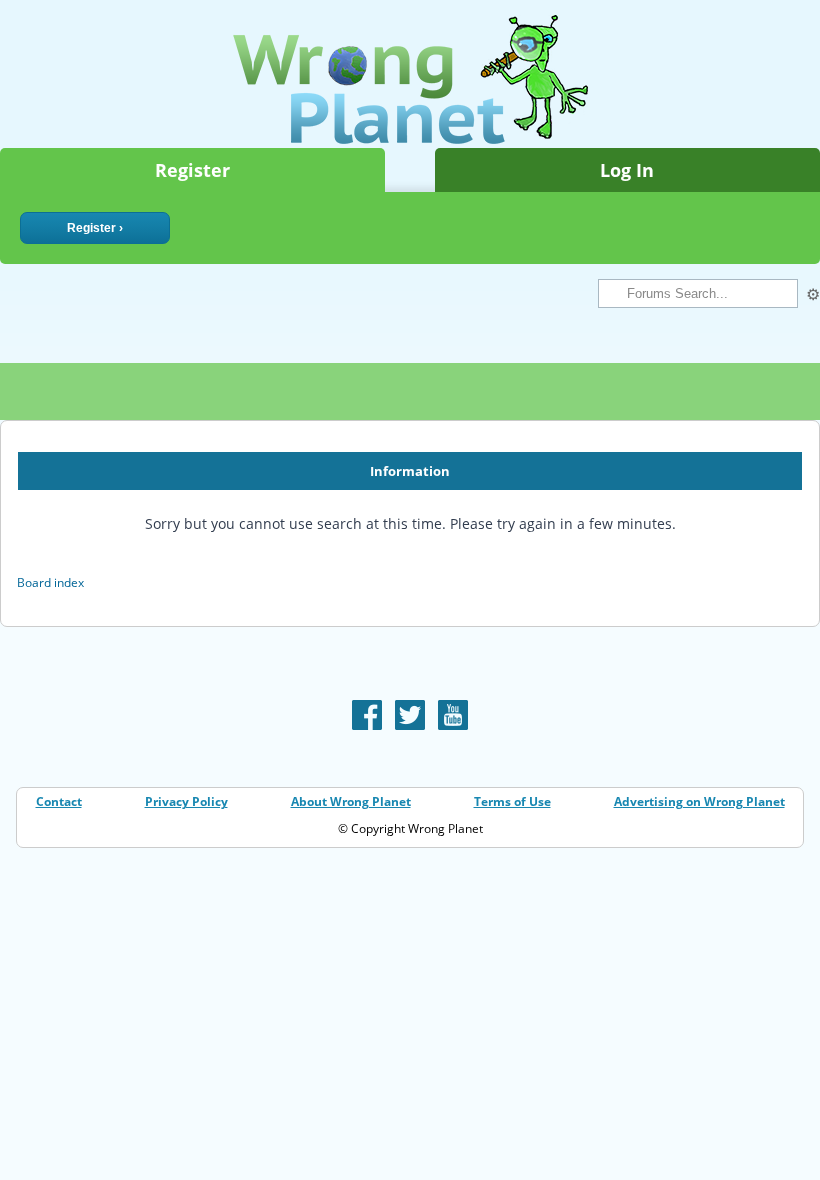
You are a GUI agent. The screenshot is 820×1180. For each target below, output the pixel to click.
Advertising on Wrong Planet (699, 801)
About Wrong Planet (351, 801)
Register (192, 170)
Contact (59, 801)
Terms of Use (512, 801)
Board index (50, 582)
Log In (627, 170)
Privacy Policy (186, 801)
